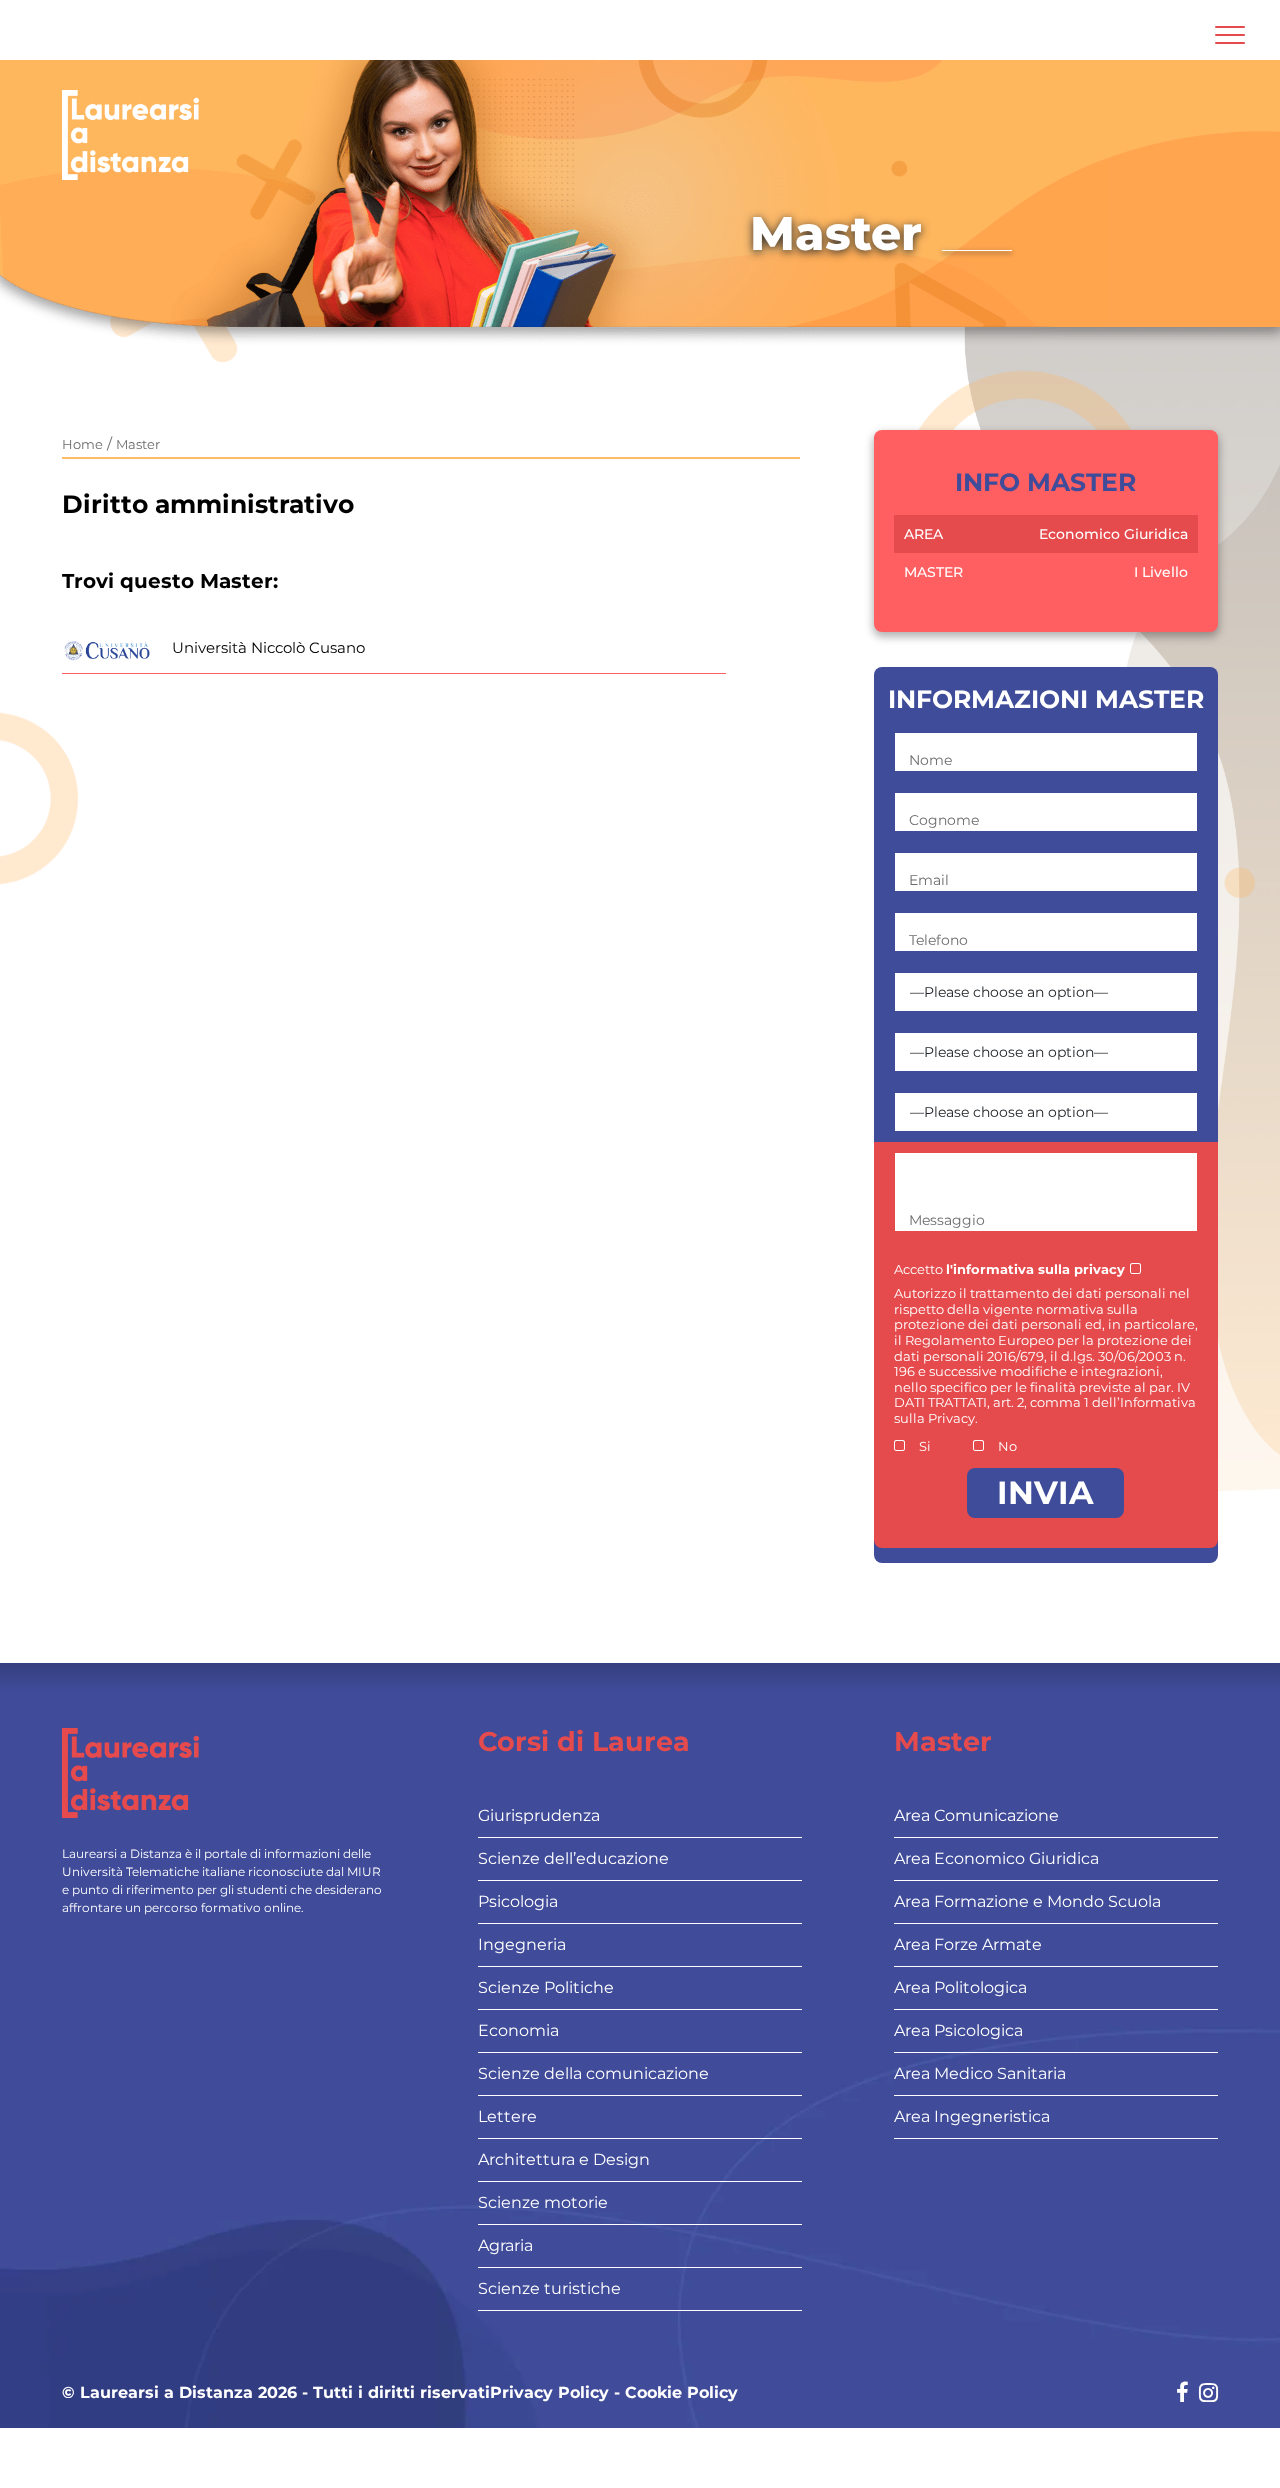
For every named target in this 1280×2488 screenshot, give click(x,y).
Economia (518, 2030)
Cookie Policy (681, 2393)
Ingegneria (522, 1944)
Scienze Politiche (546, 1987)
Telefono (938, 940)
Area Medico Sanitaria (980, 2073)
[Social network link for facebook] (1182, 2394)
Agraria (505, 2245)
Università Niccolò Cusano (268, 647)
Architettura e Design (564, 2159)
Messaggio (947, 1220)
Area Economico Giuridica (996, 1858)
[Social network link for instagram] (1208, 2394)
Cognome (944, 820)
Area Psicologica (958, 2030)
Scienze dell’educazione (573, 1858)
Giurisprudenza (539, 1815)
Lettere (507, 2116)
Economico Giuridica (1113, 534)
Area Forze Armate (968, 1944)
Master (138, 444)
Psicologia (518, 1901)
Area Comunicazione (976, 1815)
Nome (930, 760)
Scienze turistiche (549, 2288)
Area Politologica (960, 1987)
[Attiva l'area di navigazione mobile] (1230, 35)
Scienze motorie (543, 2202)
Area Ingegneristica (972, 2116)
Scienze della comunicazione (593, 2073)
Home (82, 444)
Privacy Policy (549, 2393)
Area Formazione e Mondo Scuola (1027, 1901)
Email (929, 880)
